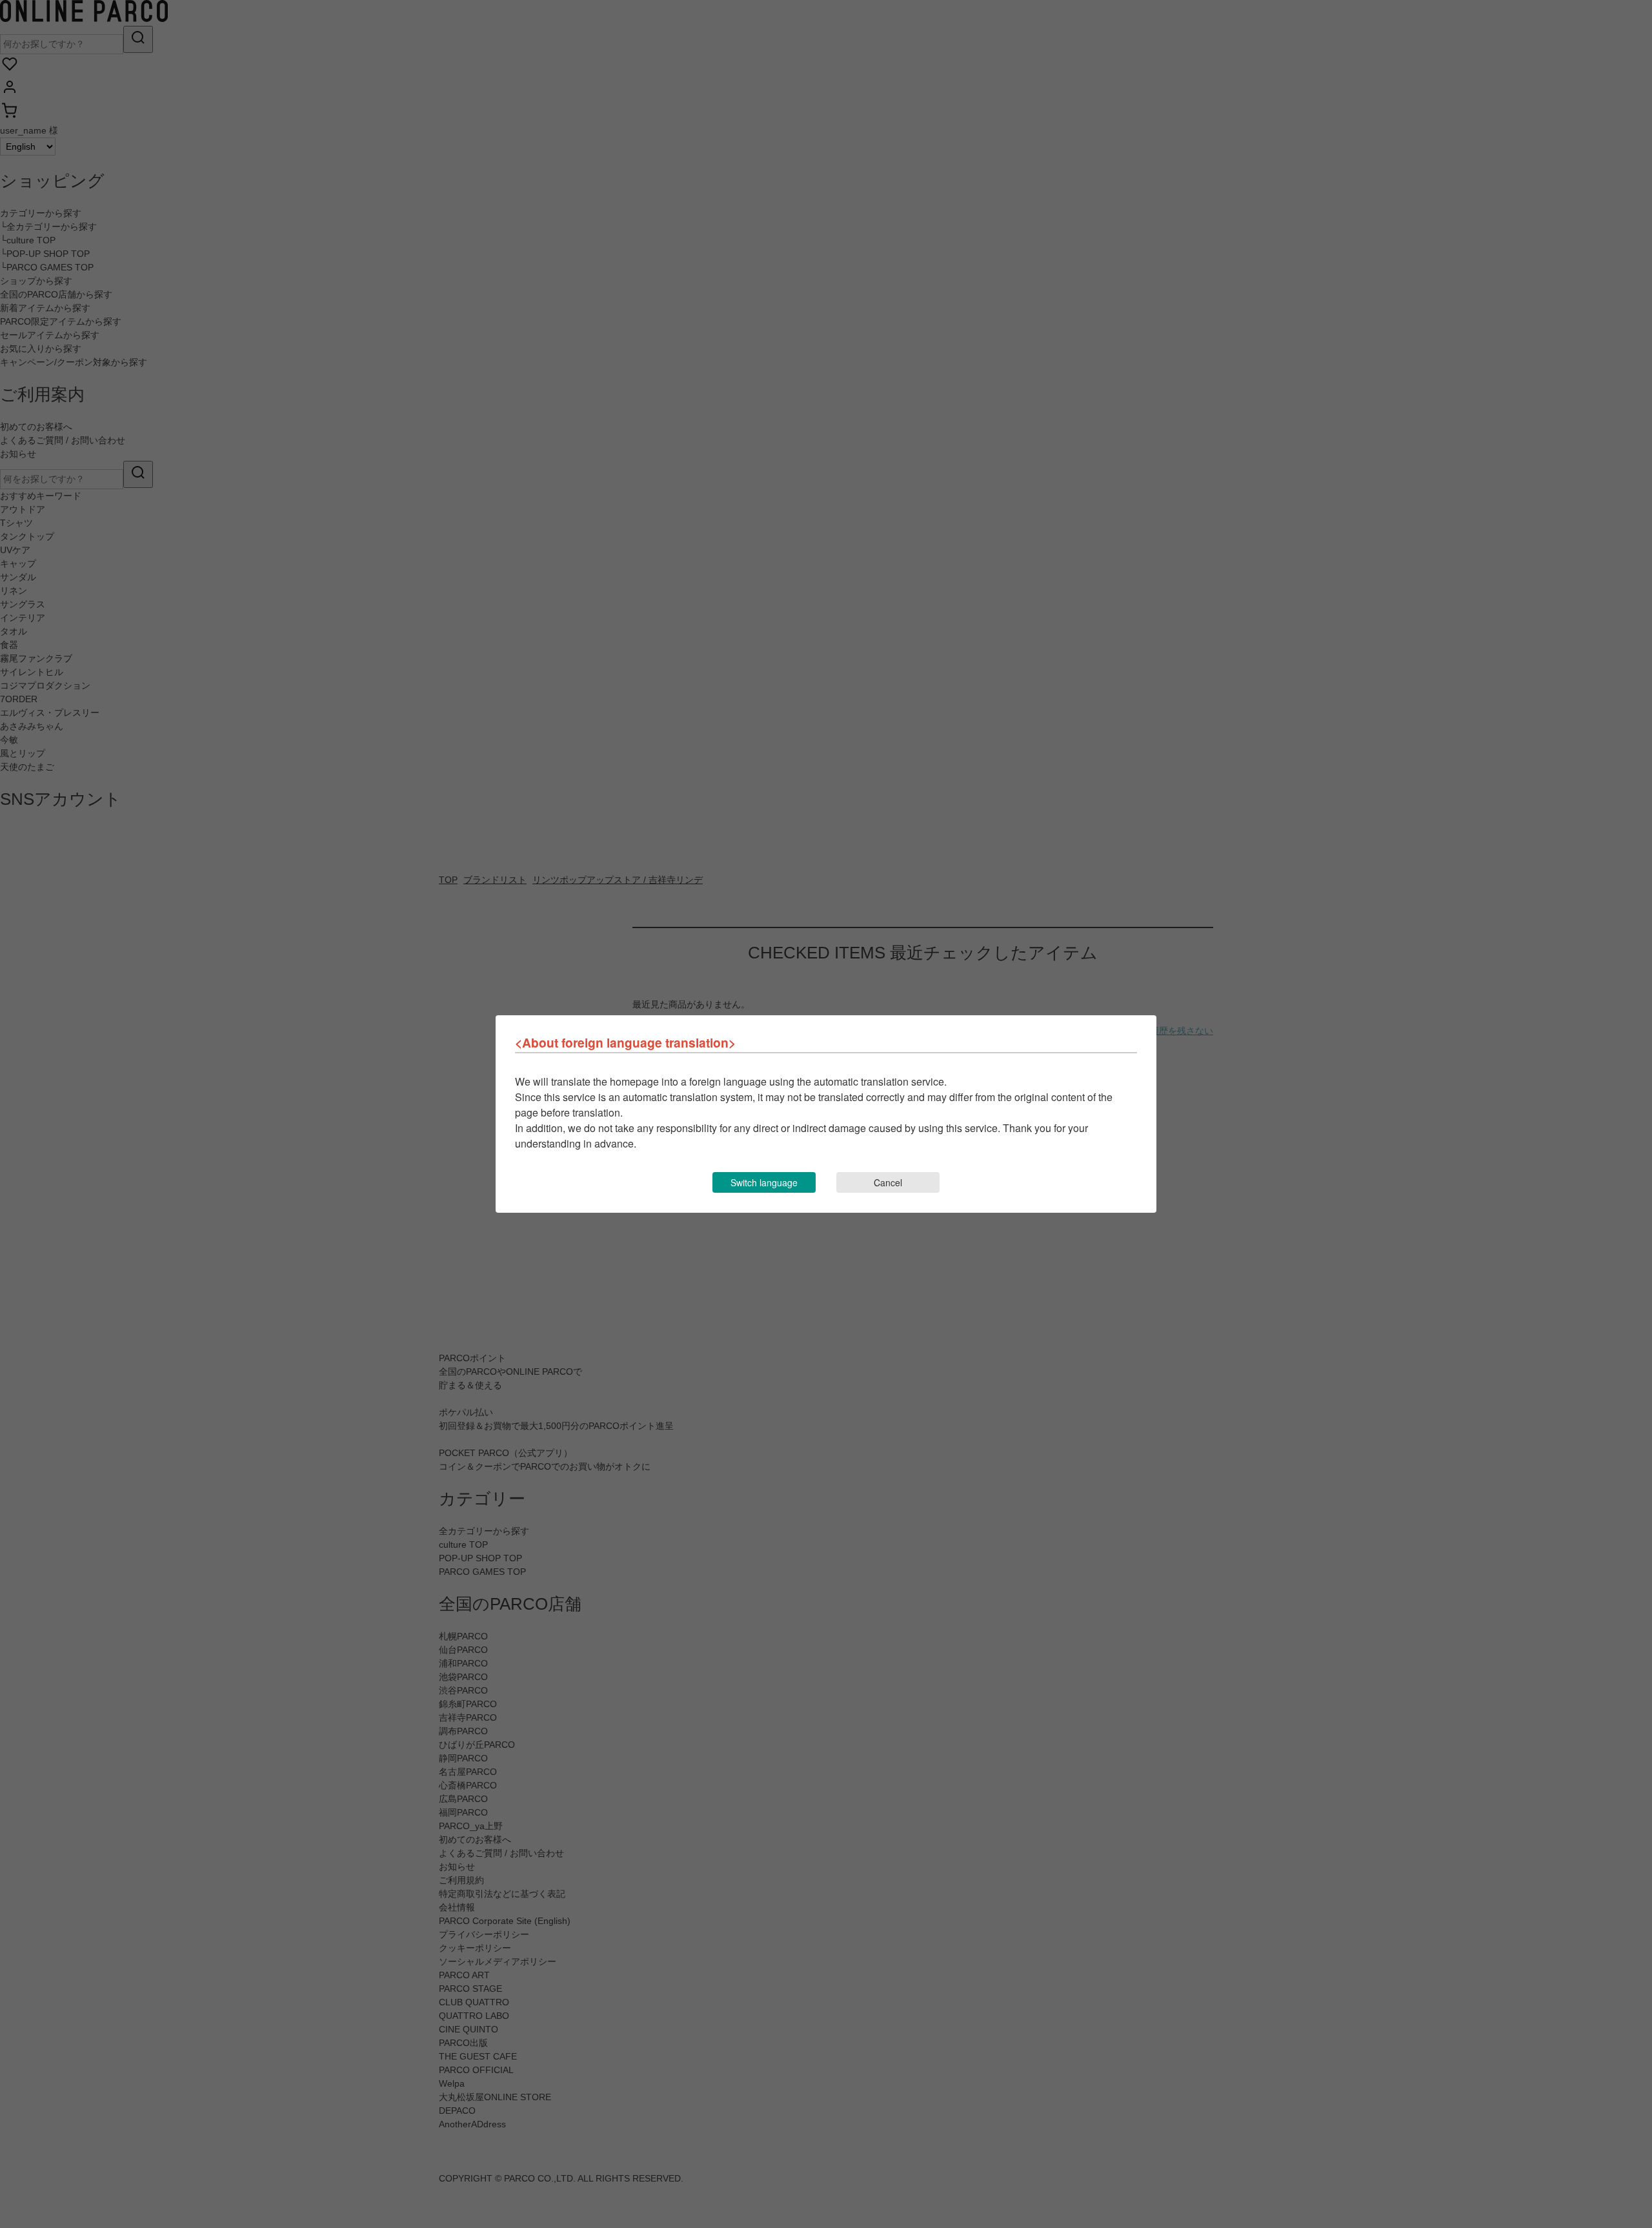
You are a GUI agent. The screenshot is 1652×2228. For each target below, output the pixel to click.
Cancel (888, 1182)
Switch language (764, 1182)
